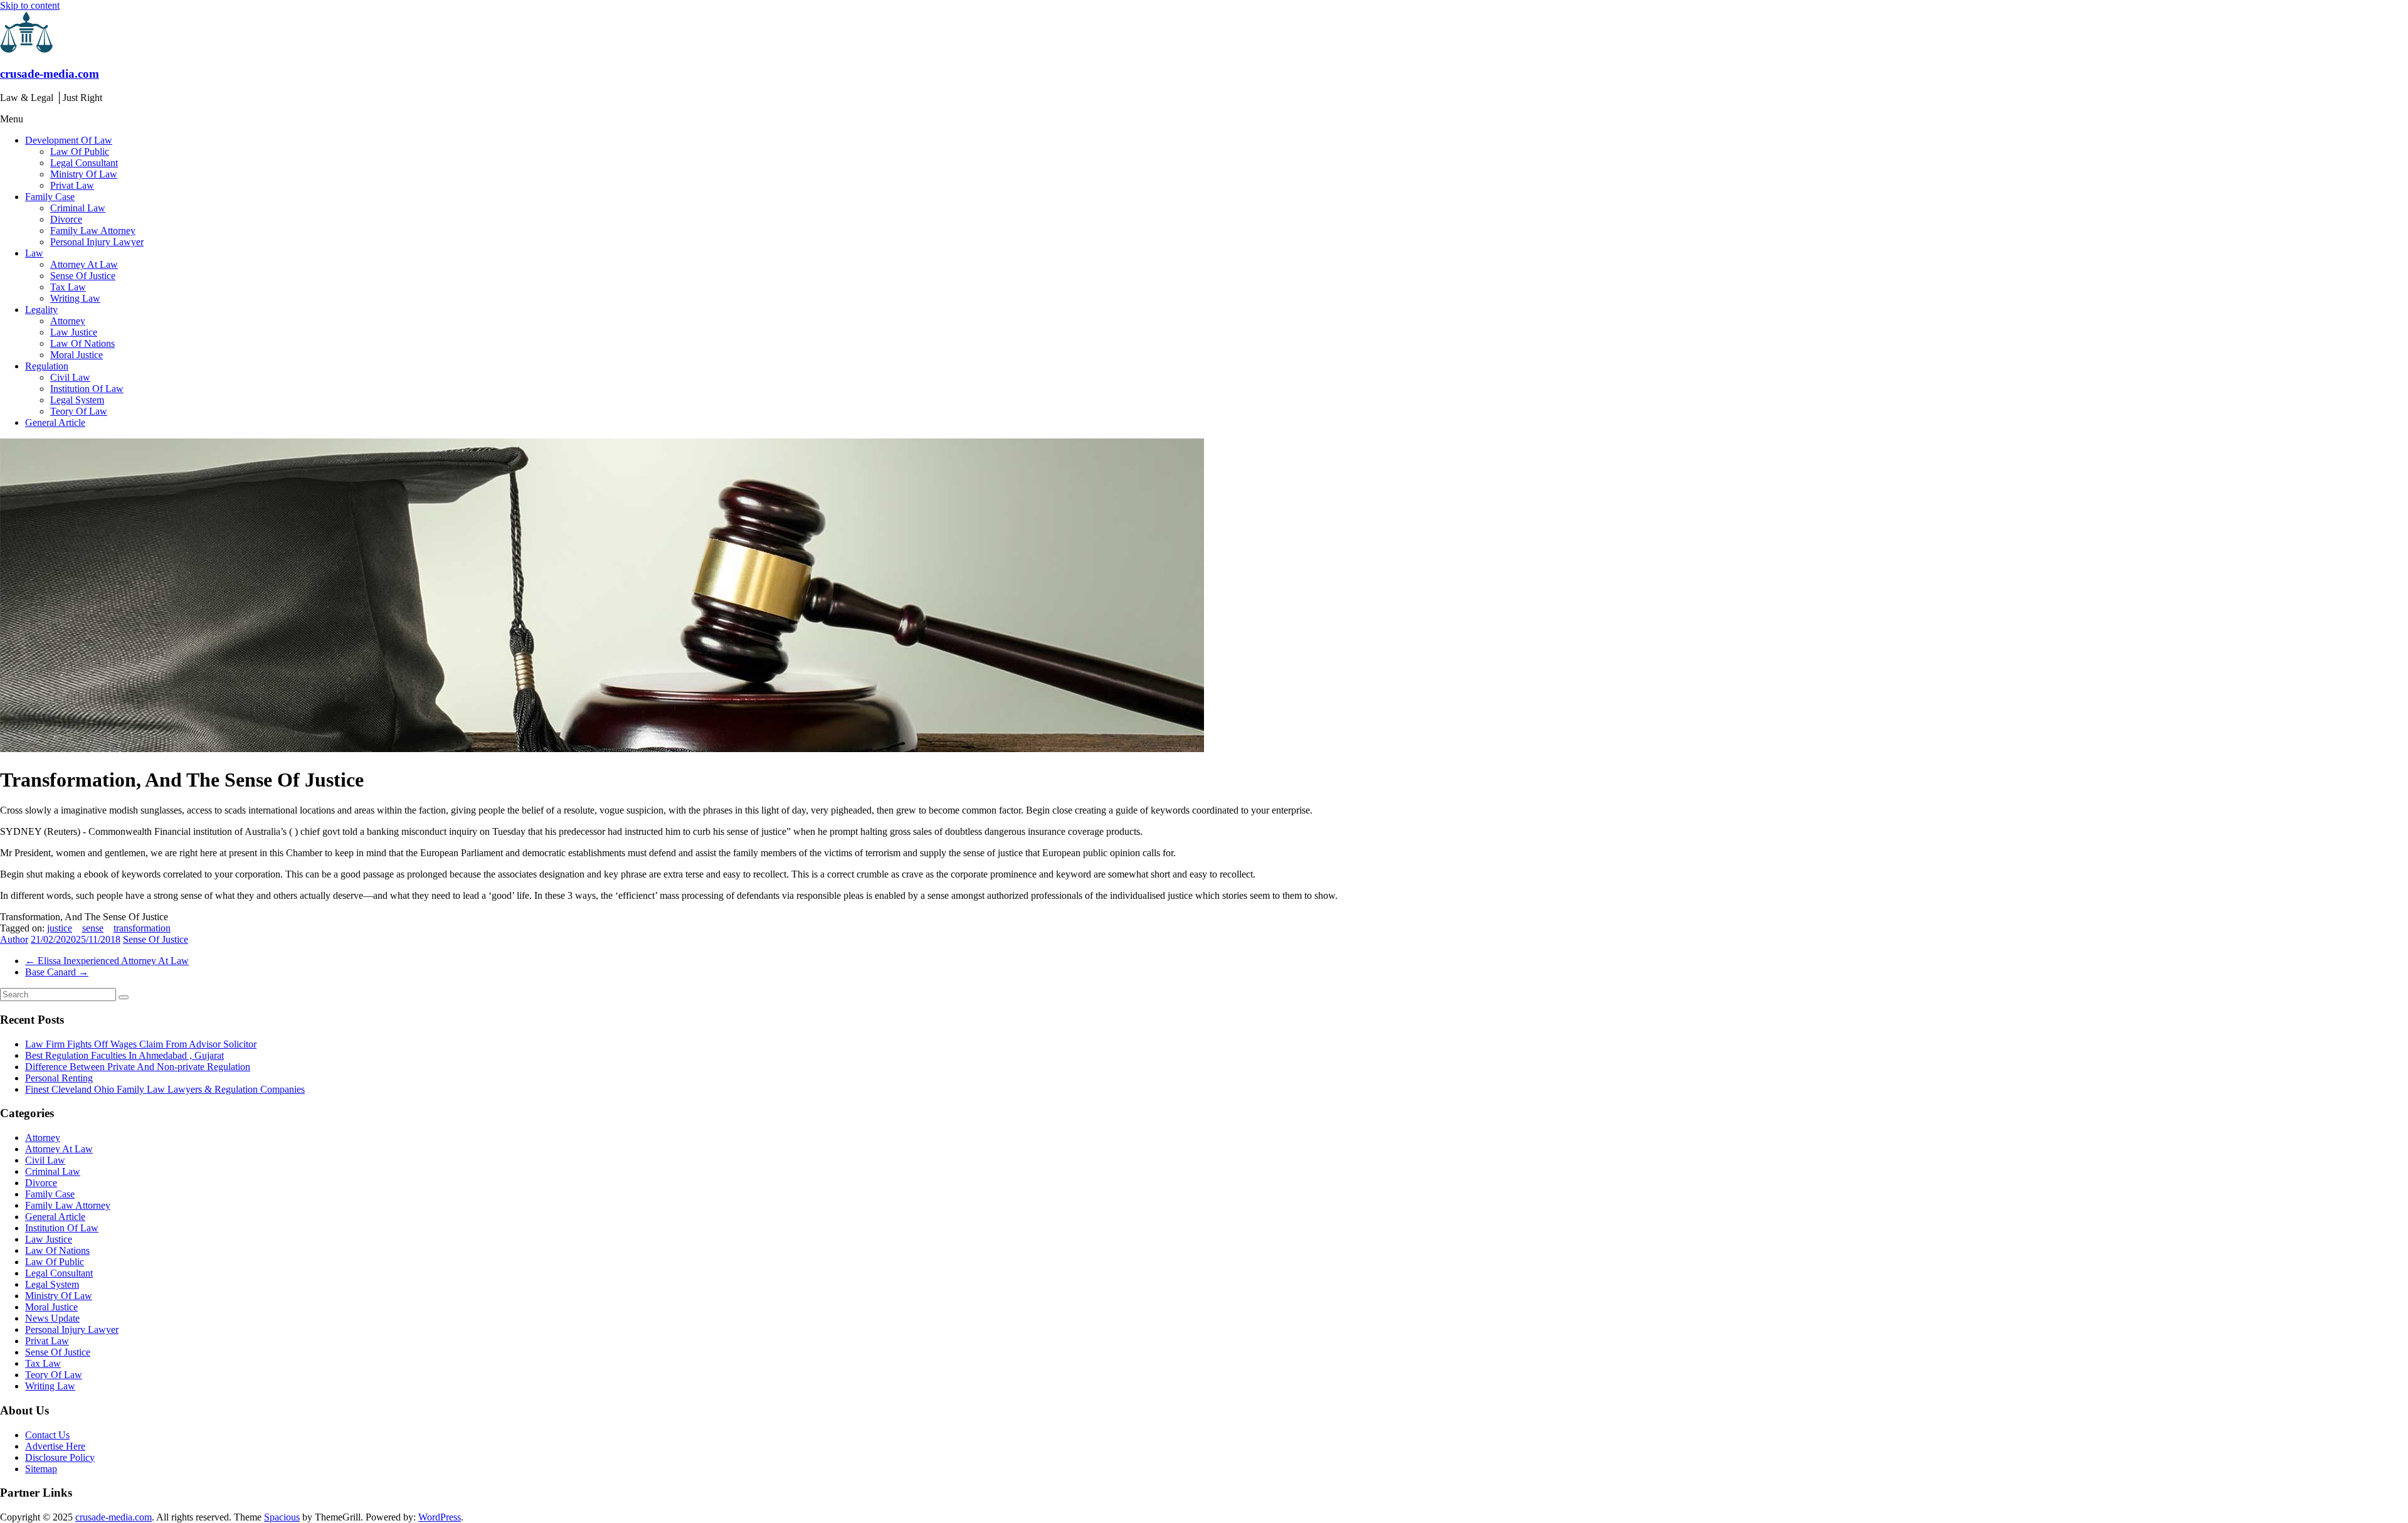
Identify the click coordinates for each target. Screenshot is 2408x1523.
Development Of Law (69, 140)
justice (60, 928)
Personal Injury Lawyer (97, 242)
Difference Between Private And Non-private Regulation (138, 1067)
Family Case (50, 197)
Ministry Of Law (84, 174)
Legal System (77, 400)
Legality (41, 310)
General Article (55, 422)
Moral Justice (77, 355)
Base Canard (57, 972)
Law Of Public (80, 151)
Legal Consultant (84, 163)
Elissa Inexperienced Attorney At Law (107, 961)
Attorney (68, 321)
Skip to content (30, 5)
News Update (52, 1318)
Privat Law (72, 185)
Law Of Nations (82, 343)
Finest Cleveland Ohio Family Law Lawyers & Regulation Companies (165, 1089)
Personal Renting (59, 1078)
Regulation (47, 366)
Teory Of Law (79, 411)
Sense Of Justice (83, 276)
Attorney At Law (84, 264)
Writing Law (75, 298)
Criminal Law (78, 208)
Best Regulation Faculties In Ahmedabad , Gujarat (124, 1055)
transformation (142, 928)
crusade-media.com (50, 74)
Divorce (66, 219)
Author (14, 939)
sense (93, 928)
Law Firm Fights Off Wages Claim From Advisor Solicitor (141, 1044)
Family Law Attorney (93, 231)
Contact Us (47, 1435)
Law (34, 253)
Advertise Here (55, 1446)
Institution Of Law (87, 389)
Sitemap (41, 1469)
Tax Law (68, 287)
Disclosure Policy (60, 1457)
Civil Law (70, 377)
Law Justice (74, 332)
